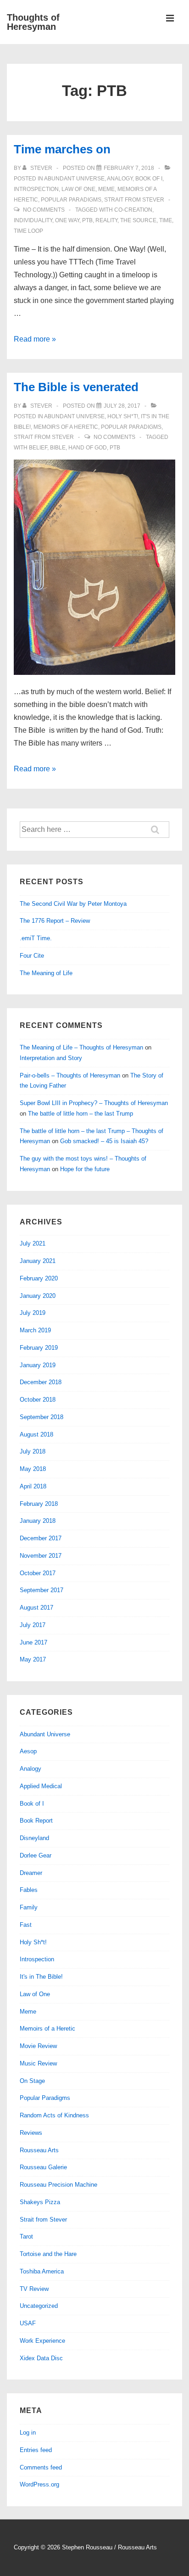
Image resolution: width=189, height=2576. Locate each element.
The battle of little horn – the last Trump (81, 1114)
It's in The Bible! (41, 1977)
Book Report (36, 1821)
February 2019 (39, 1348)
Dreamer (31, 1873)
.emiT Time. (36, 938)
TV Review (34, 2289)
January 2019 (38, 1365)
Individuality (33, 220)
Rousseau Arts (39, 2150)
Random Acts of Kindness (54, 2115)
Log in (28, 2433)
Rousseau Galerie (43, 2167)
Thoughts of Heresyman (33, 22)
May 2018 (33, 1469)
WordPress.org (39, 2484)
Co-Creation (133, 210)
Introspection (36, 189)
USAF (28, 2323)
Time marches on (62, 149)
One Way (67, 220)
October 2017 (38, 1573)
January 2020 (38, 1296)
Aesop (28, 1751)
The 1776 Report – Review (55, 921)
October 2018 (38, 1400)
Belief (38, 448)
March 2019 (35, 1330)
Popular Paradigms (71, 200)
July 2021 (33, 1243)
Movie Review (38, 2046)
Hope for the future (85, 1169)
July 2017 (33, 1625)
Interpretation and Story (51, 1058)
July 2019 (33, 1313)
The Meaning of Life (46, 973)
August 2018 (36, 1434)
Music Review (38, 2063)
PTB (87, 220)
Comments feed (41, 2467)
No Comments (44, 210)
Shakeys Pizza (40, 2202)
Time (166, 220)
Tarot (26, 2236)
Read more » (35, 339)
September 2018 (42, 1417)
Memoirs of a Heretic (66, 427)
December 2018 (41, 1382)
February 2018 (39, 1504)
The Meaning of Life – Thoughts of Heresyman (81, 1047)
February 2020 (39, 1278)
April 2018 (33, 1486)
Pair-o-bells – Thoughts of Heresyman (70, 1075)
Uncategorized (39, 2306)
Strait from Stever (134, 200)
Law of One (78, 189)
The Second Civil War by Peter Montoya (73, 904)
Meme (106, 189)
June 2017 (33, 1642)
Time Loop (28, 231)
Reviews (31, 2133)
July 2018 (33, 1451)
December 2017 (41, 1538)
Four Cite (32, 956)
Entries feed (36, 2450)
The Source (138, 220)
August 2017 (36, 1608)
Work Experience (42, 2341)
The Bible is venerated (76, 387)
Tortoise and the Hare (48, 2254)
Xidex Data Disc (41, 2358)
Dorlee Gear (36, 1855)
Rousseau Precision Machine (58, 2185)
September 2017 (42, 1590)
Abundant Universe (74, 179)
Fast (26, 1925)
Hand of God (88, 448)
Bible (58, 448)
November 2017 (41, 1556)
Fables (29, 1890)
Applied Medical (41, 1786)
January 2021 (38, 1261)
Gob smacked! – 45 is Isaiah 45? (104, 1141)
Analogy (120, 179)
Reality (106, 220)
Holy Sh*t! (123, 416)
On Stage (32, 2081)
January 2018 (38, 1521)
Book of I (149, 179)
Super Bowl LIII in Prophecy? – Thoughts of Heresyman (94, 1103)
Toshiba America (42, 2271)
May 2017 (33, 1659)
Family (29, 1907)
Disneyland (34, 1838)
